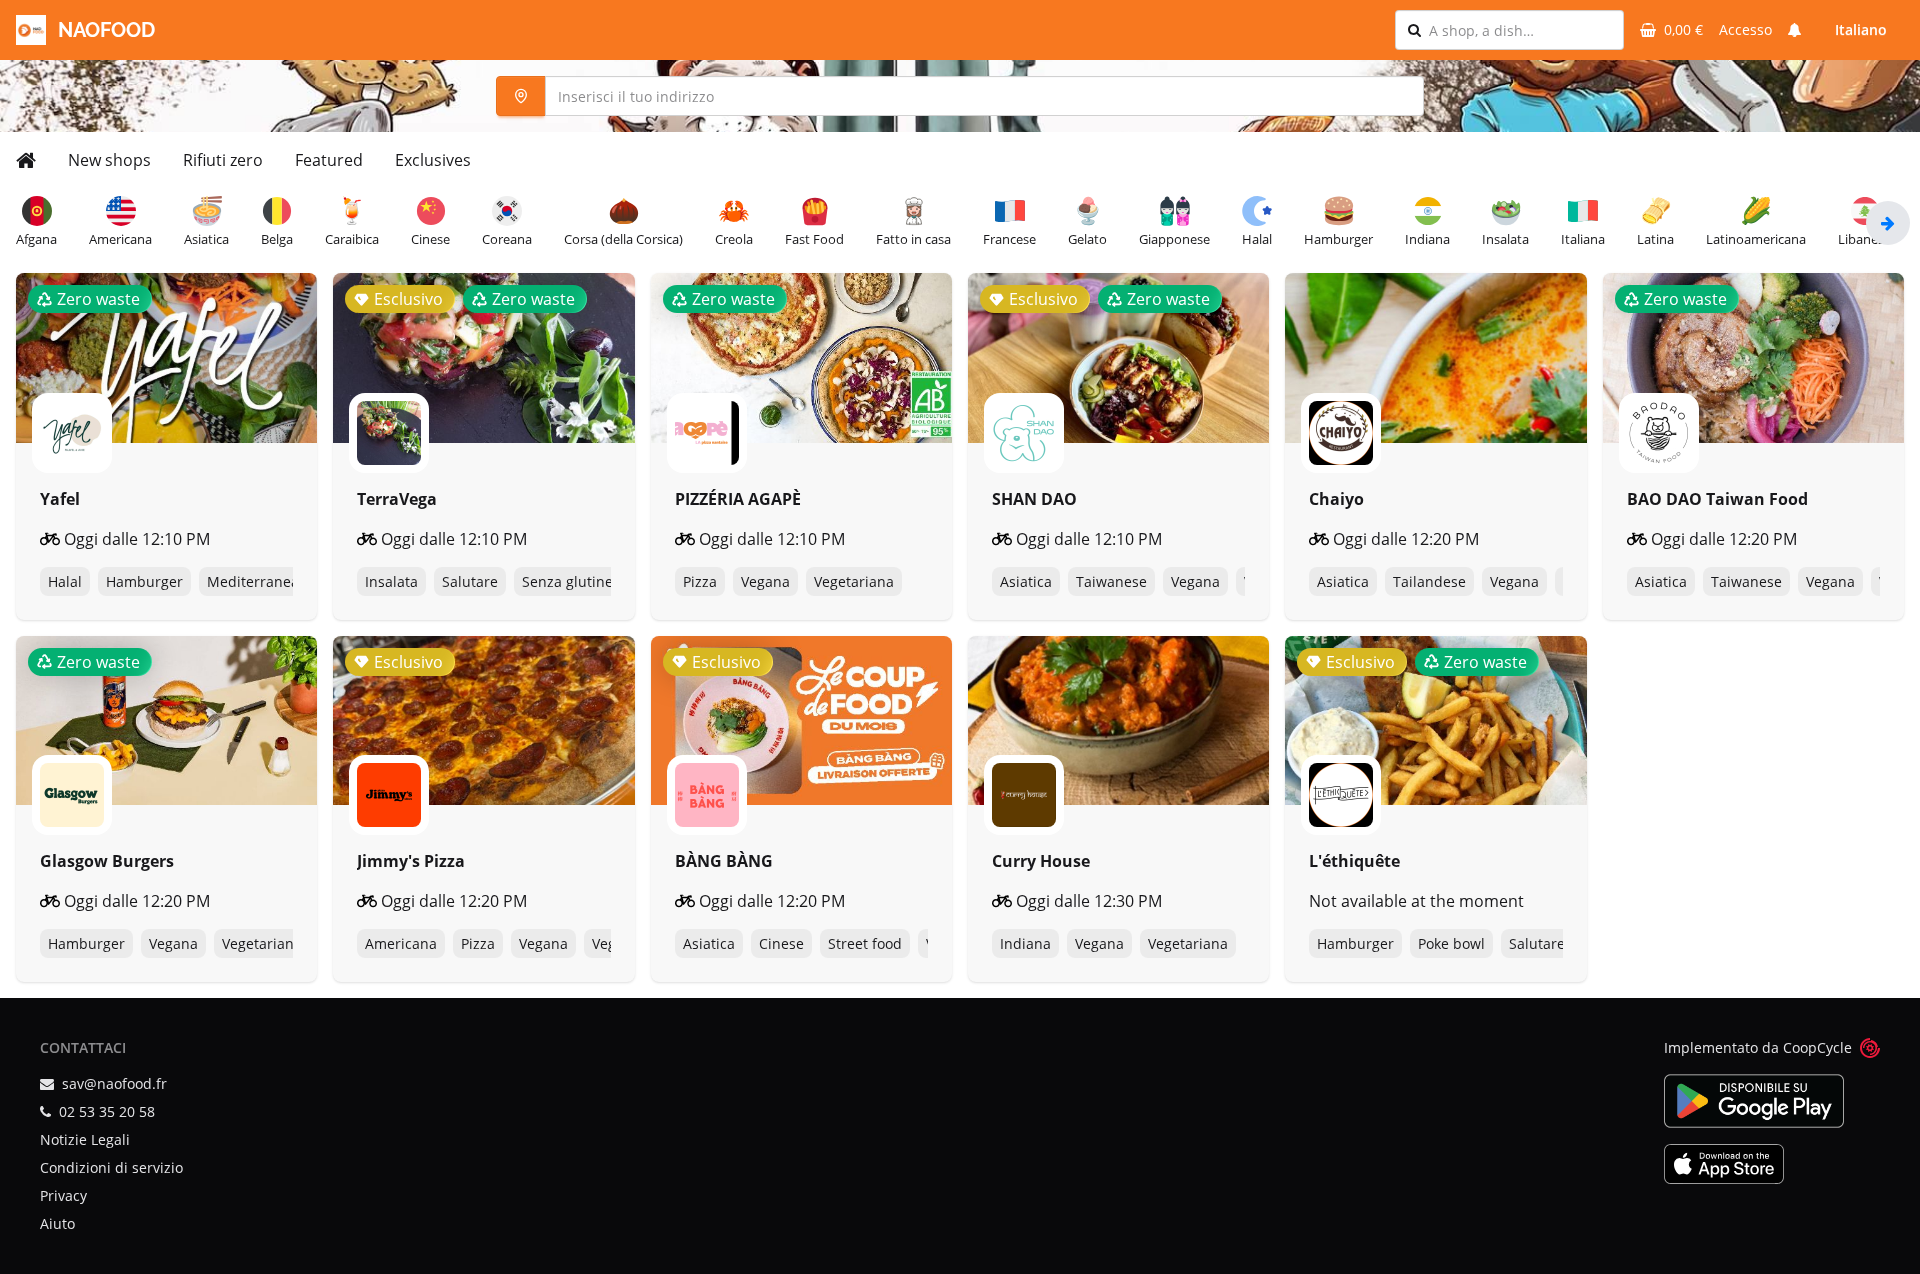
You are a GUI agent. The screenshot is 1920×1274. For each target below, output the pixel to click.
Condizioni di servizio (111, 1167)
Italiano (1861, 29)
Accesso (1745, 29)
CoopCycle (1817, 1047)
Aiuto (57, 1223)
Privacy (63, 1195)
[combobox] (1520, 30)
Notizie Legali (85, 1139)
